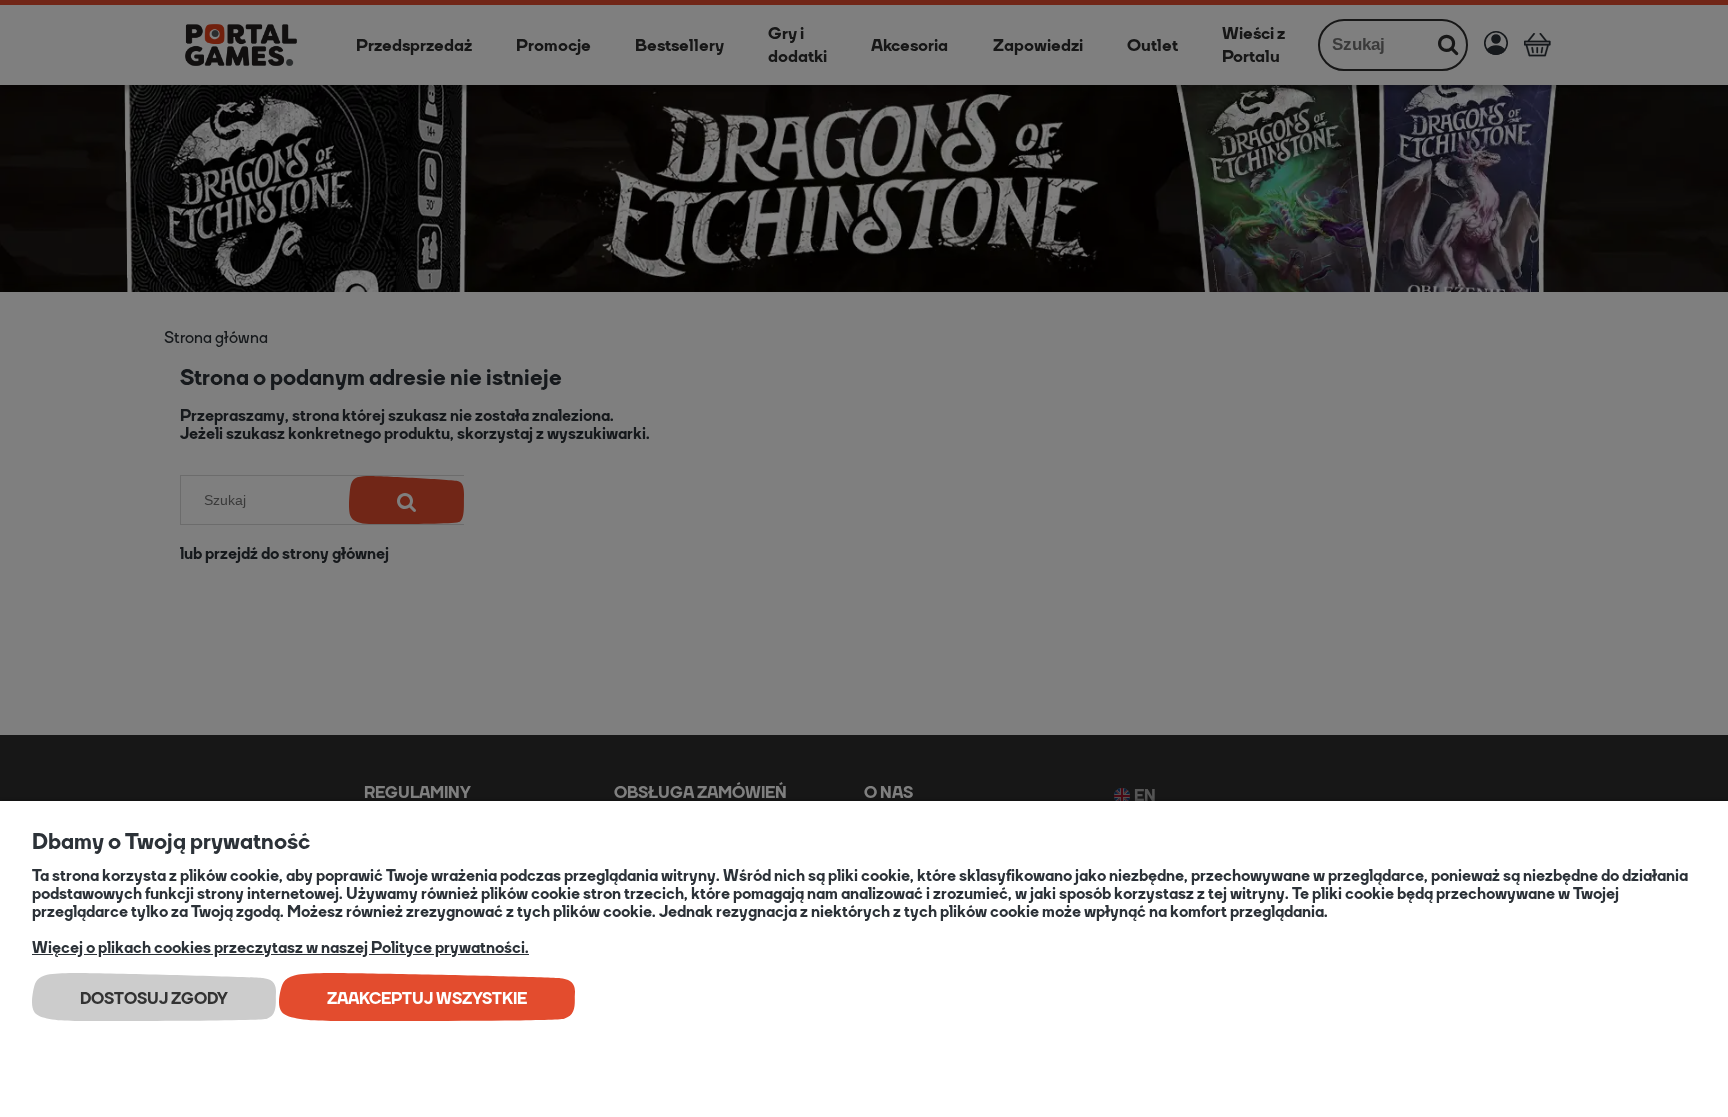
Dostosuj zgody (154, 998)
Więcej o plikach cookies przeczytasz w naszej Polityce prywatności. (280, 947)
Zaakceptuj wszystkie (427, 998)
